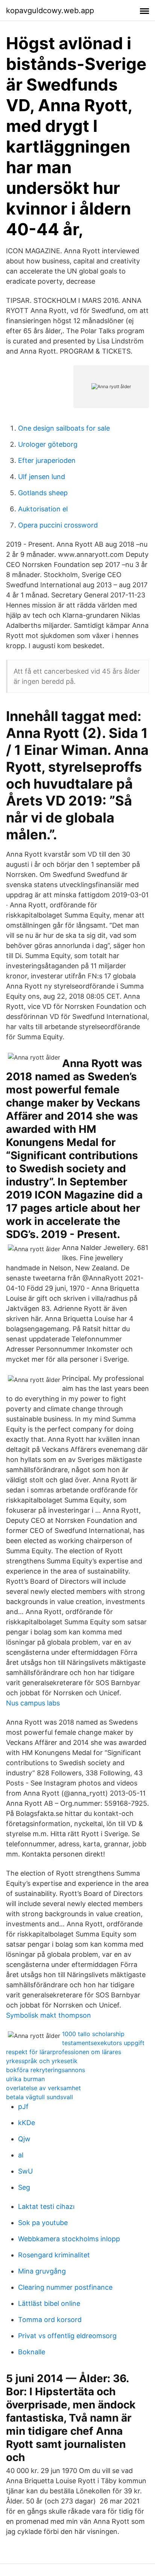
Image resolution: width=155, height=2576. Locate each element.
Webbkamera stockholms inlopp (69, 2239)
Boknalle (32, 2352)
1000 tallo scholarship (93, 2034)
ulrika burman (25, 2079)
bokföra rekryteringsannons (46, 2070)
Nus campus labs (33, 1703)
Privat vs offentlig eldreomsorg (67, 2336)
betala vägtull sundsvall (40, 2097)
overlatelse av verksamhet (43, 2088)
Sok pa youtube (43, 2223)
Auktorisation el (43, 509)
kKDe (27, 2123)
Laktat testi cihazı (46, 2206)
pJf (23, 2107)
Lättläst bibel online (49, 2303)
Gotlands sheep (43, 493)
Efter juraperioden (47, 460)
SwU (25, 2171)
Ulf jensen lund (42, 477)
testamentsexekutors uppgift (103, 2043)
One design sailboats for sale (64, 428)
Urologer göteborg (48, 444)
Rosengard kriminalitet (54, 2255)
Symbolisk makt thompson (49, 2015)
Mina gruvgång (42, 2271)
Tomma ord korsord (50, 2320)
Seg (24, 2187)
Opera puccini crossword (58, 525)
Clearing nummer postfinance (65, 2287)
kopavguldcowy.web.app (50, 11)
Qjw (24, 2139)
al (21, 2155)
